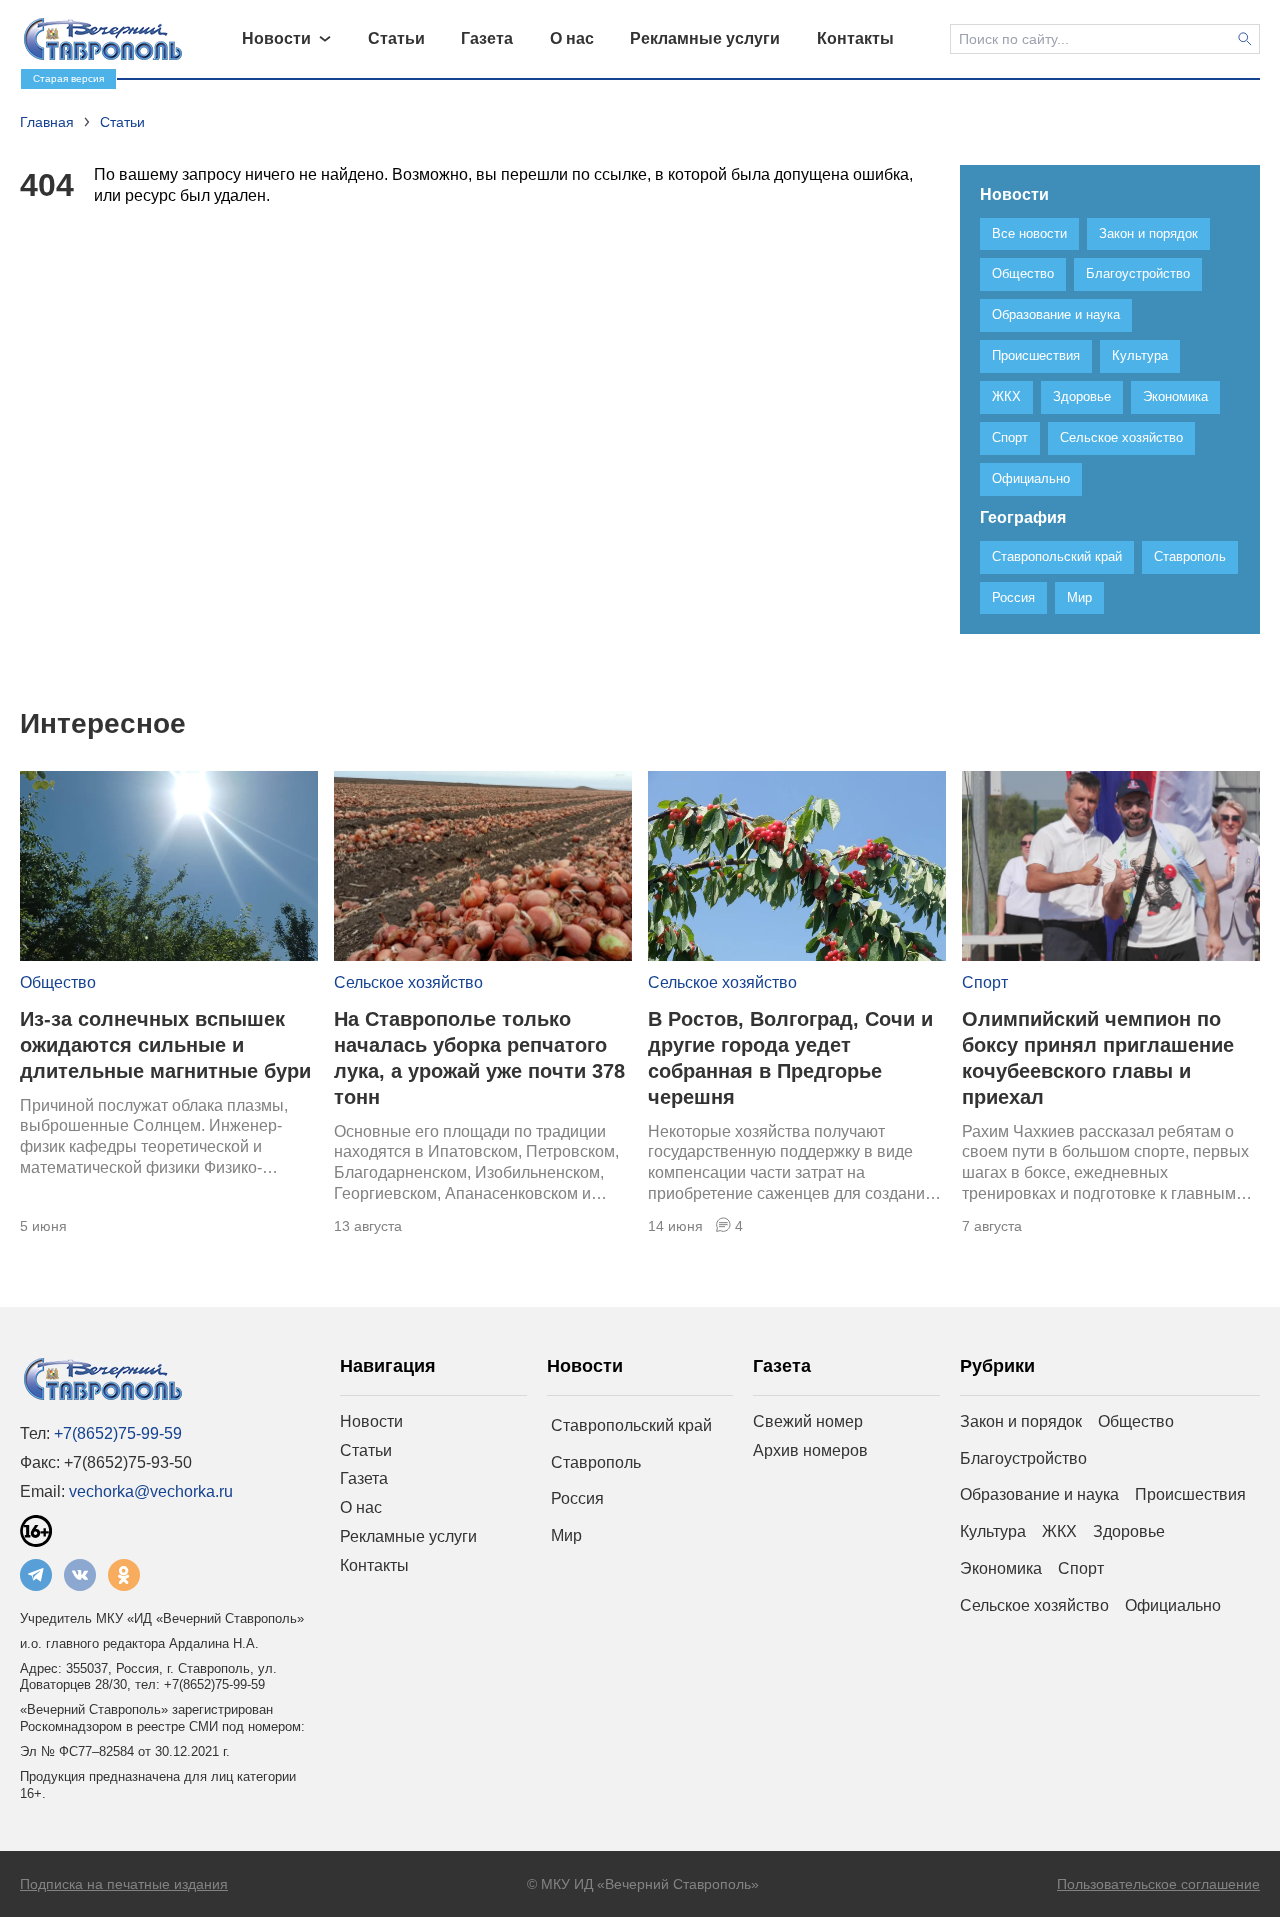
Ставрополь (596, 1462)
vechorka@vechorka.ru (151, 1491)
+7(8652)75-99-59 (118, 1433)
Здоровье (1129, 1531)
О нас (361, 1507)
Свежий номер (808, 1421)
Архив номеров (810, 1450)
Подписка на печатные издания (124, 1884)
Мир (566, 1535)
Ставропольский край (631, 1425)
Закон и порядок (1021, 1421)
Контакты (374, 1565)
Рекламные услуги (408, 1536)
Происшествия (1190, 1494)
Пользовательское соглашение (1158, 1884)
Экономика (1001, 1568)
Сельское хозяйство (408, 982)
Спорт (985, 982)
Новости (371, 1421)
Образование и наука (1039, 1494)
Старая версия (68, 78)
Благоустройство (1023, 1458)
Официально (1173, 1605)
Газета (364, 1478)
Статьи (366, 1450)
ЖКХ (1059, 1531)
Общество (58, 982)
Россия (577, 1498)
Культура (993, 1531)
